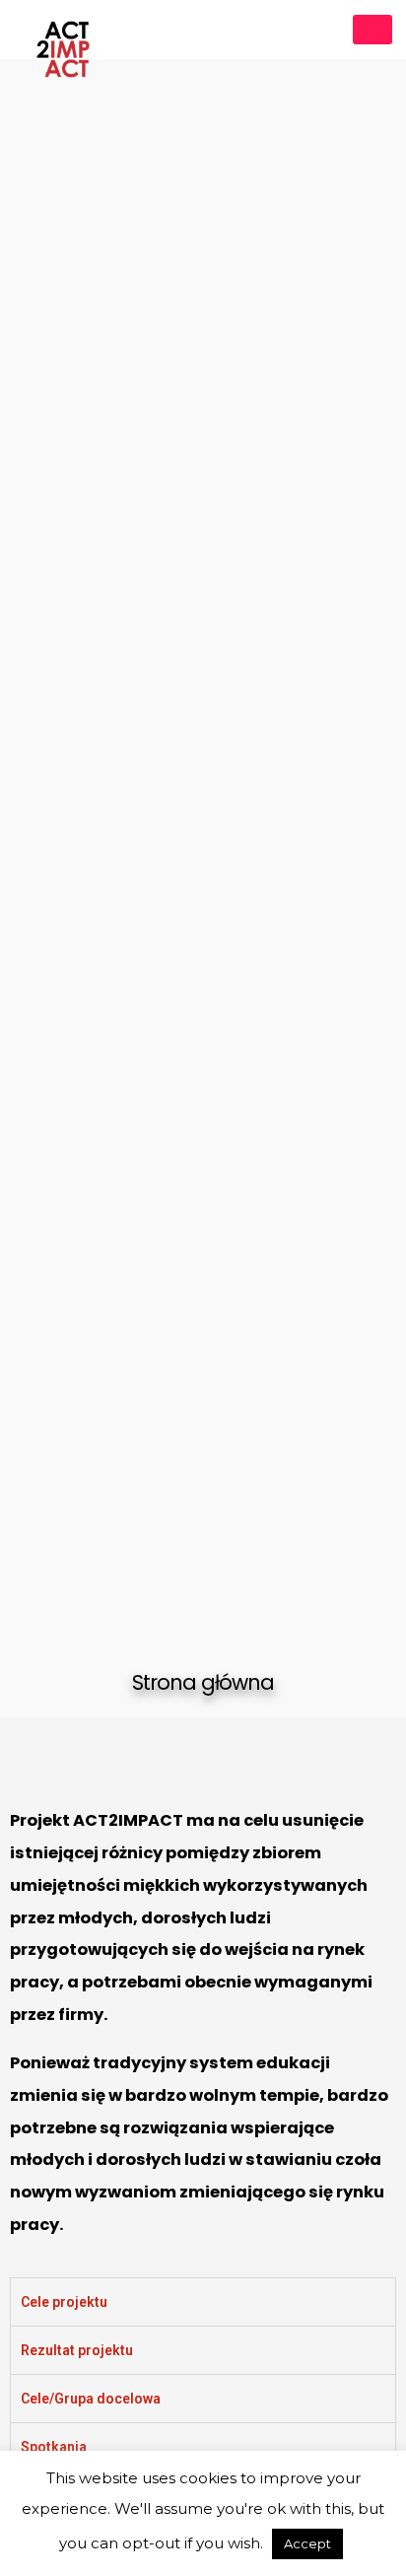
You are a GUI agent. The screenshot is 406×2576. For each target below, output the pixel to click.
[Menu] (372, 30)
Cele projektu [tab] (64, 2302)
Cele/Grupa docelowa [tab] (91, 2399)
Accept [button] (307, 2543)
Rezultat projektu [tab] (77, 2350)
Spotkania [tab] (54, 2447)
